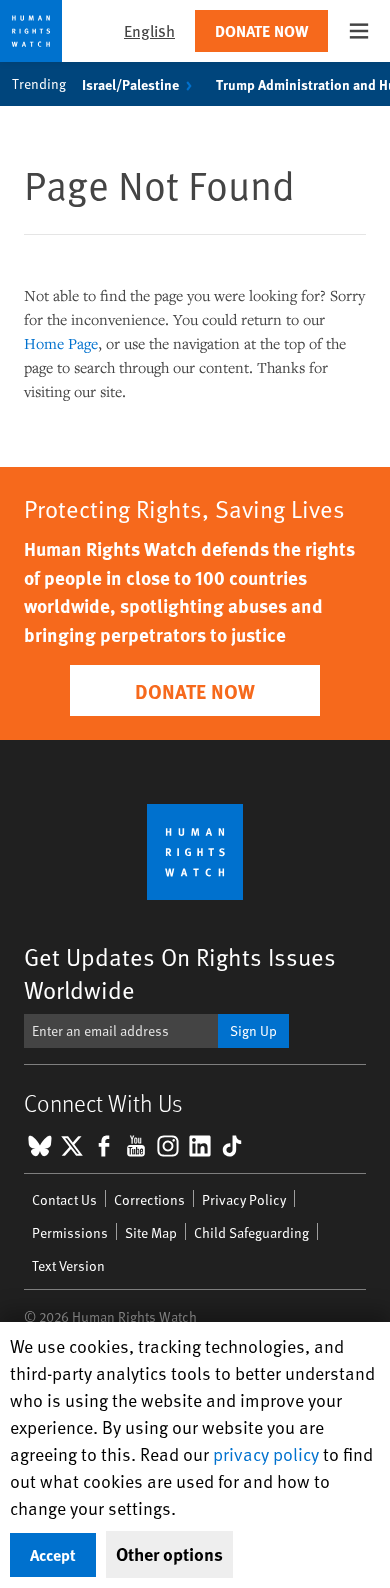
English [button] (149, 30)
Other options (169, 1554)
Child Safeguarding (251, 1232)
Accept (53, 1554)
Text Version (68, 1265)
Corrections (149, 1199)
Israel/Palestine (130, 84)
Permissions (70, 1232)
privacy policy (266, 1453)
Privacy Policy (244, 1199)
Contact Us (64, 1199)
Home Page (61, 343)
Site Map (151, 1232)
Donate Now (261, 30)
